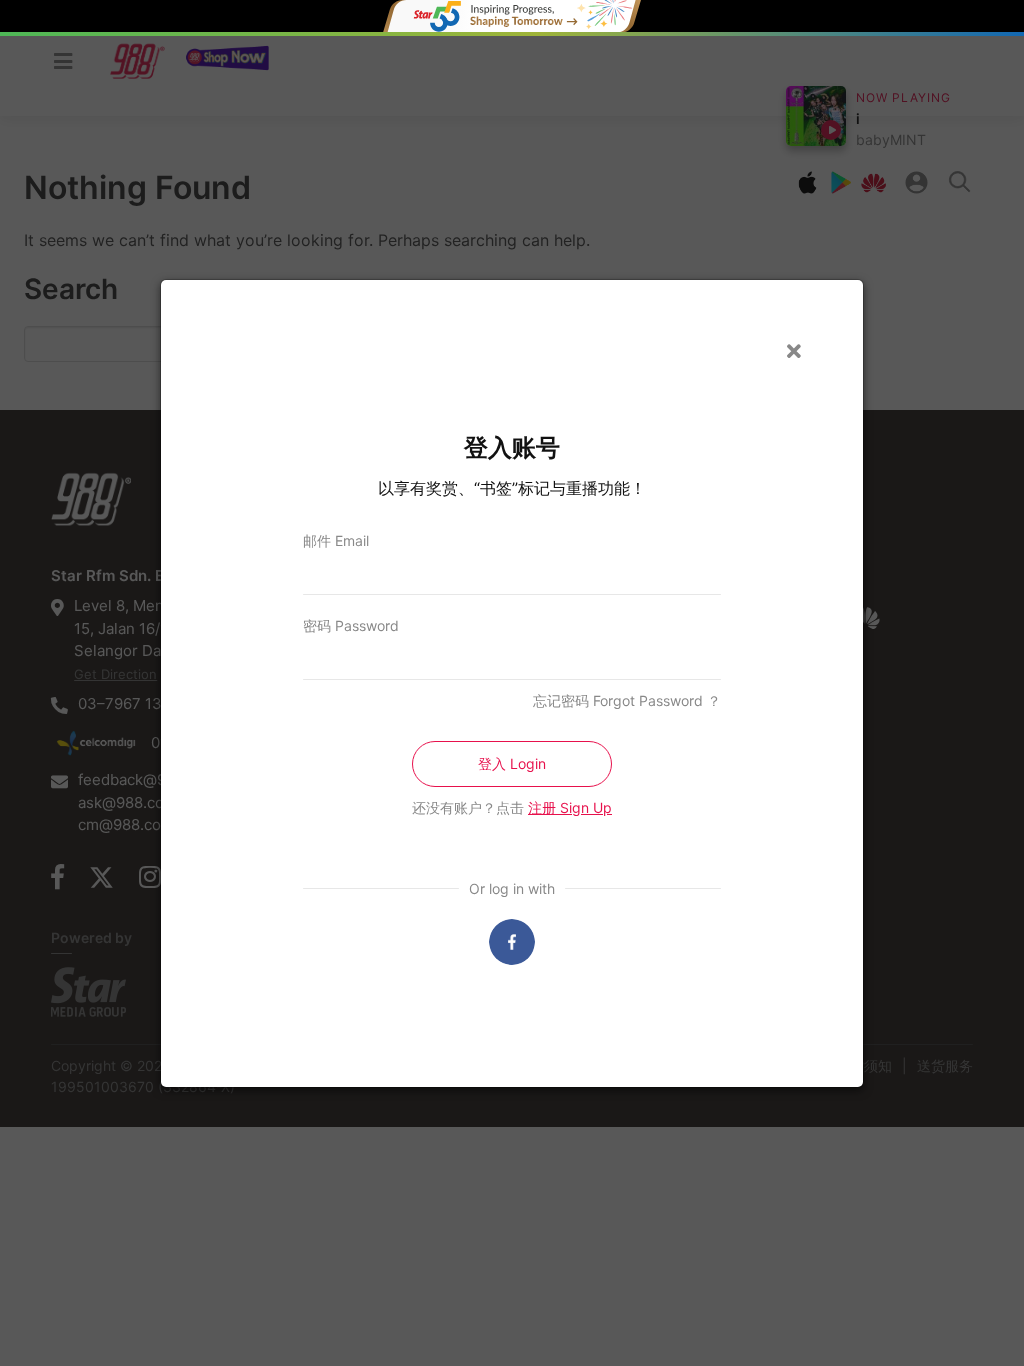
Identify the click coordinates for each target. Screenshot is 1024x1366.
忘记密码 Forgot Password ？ (627, 700)
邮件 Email (336, 540)
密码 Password (351, 625)
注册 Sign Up (570, 807)
